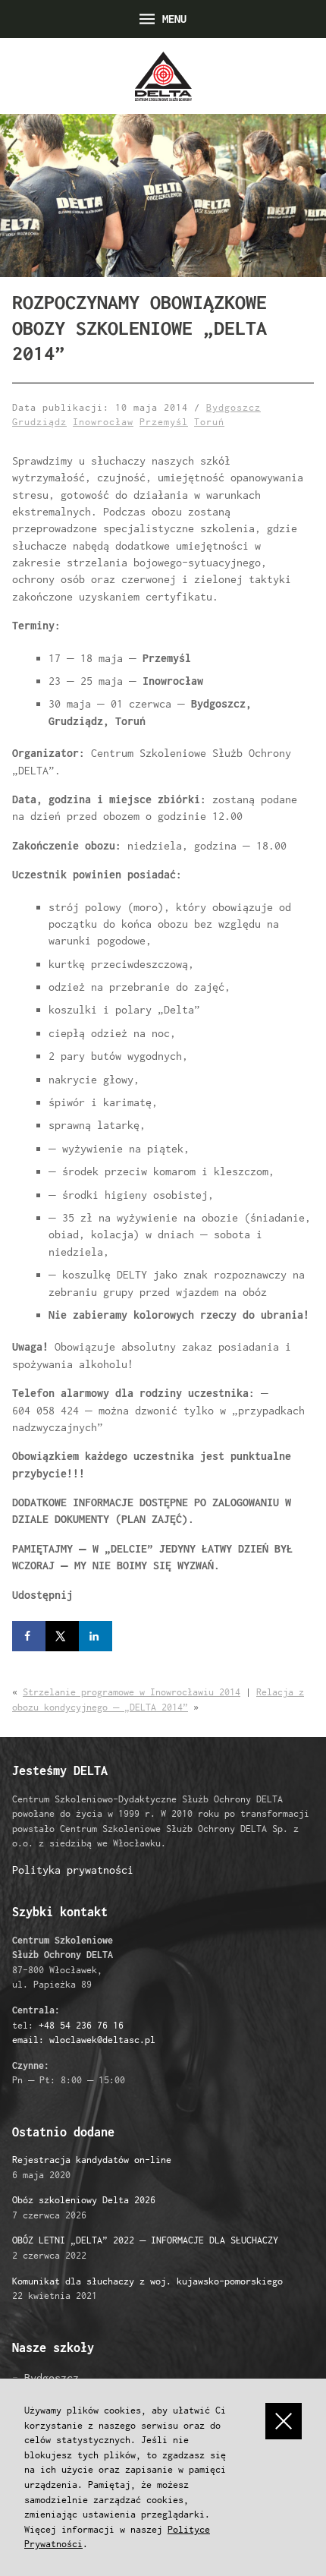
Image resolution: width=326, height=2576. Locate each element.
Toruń (209, 422)
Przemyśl (164, 422)
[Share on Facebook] (29, 1636)
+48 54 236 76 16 (81, 2025)
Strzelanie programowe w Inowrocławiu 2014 (132, 1692)
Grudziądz (39, 422)
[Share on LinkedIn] (96, 1636)
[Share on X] (62, 1636)
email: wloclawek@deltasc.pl (84, 2040)
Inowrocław (103, 422)
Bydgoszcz (234, 407)
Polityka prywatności (73, 1870)
